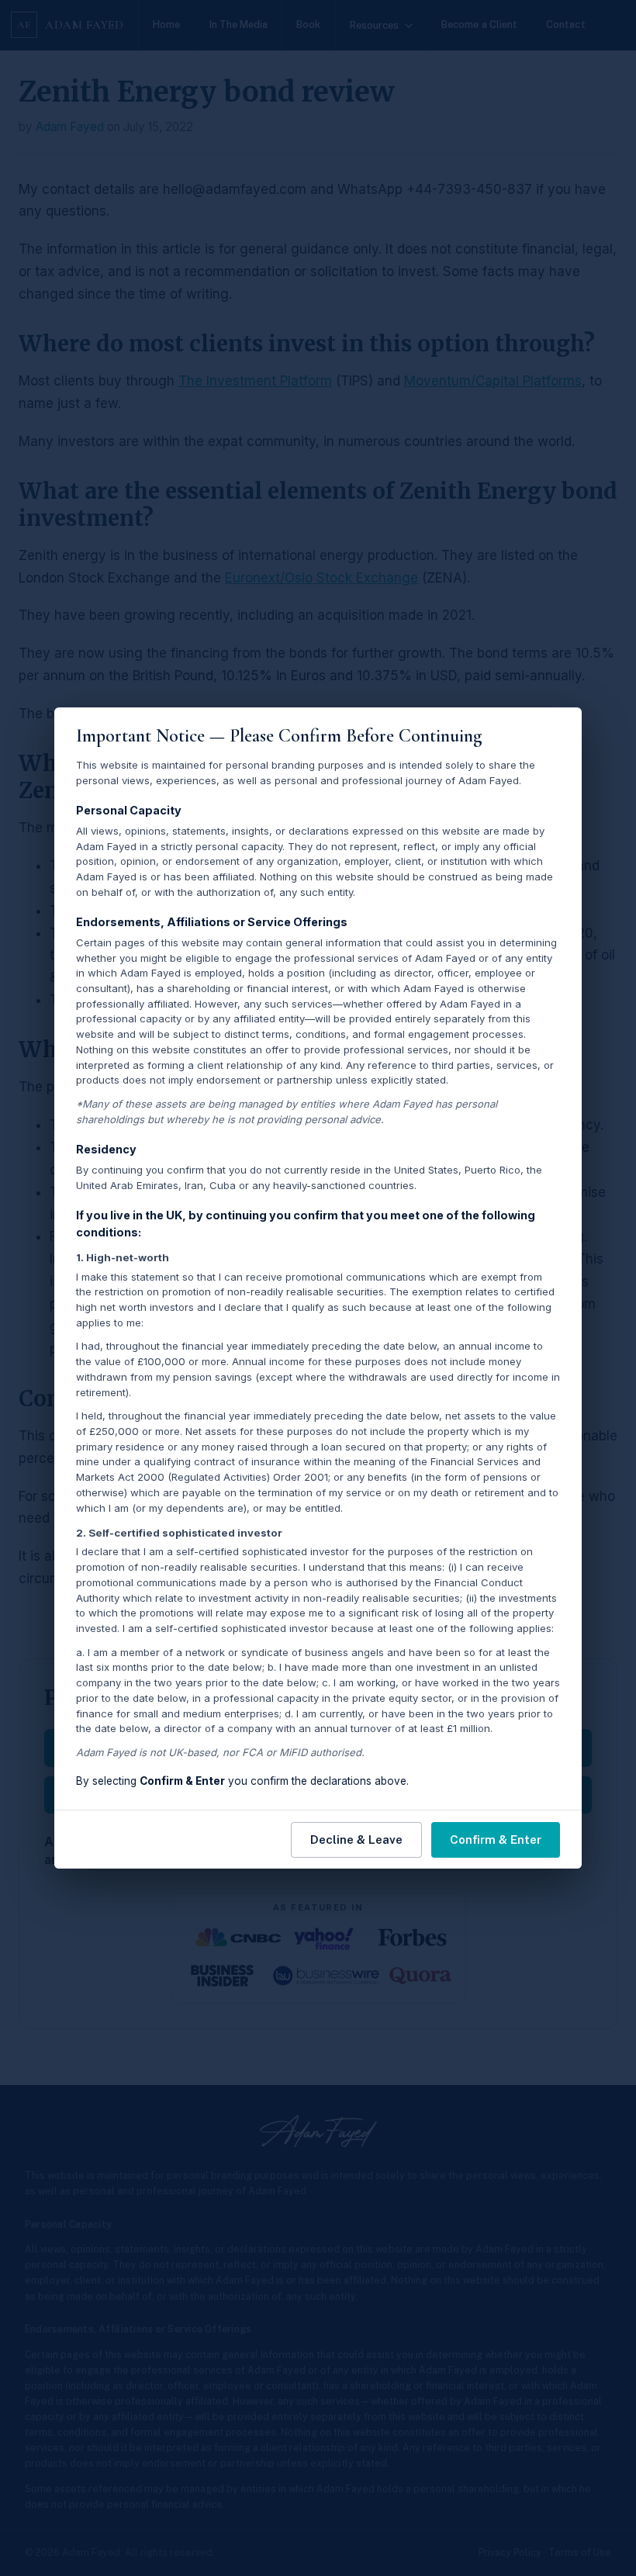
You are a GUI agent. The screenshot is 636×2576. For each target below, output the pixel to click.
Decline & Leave (356, 1840)
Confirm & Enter (496, 1840)
